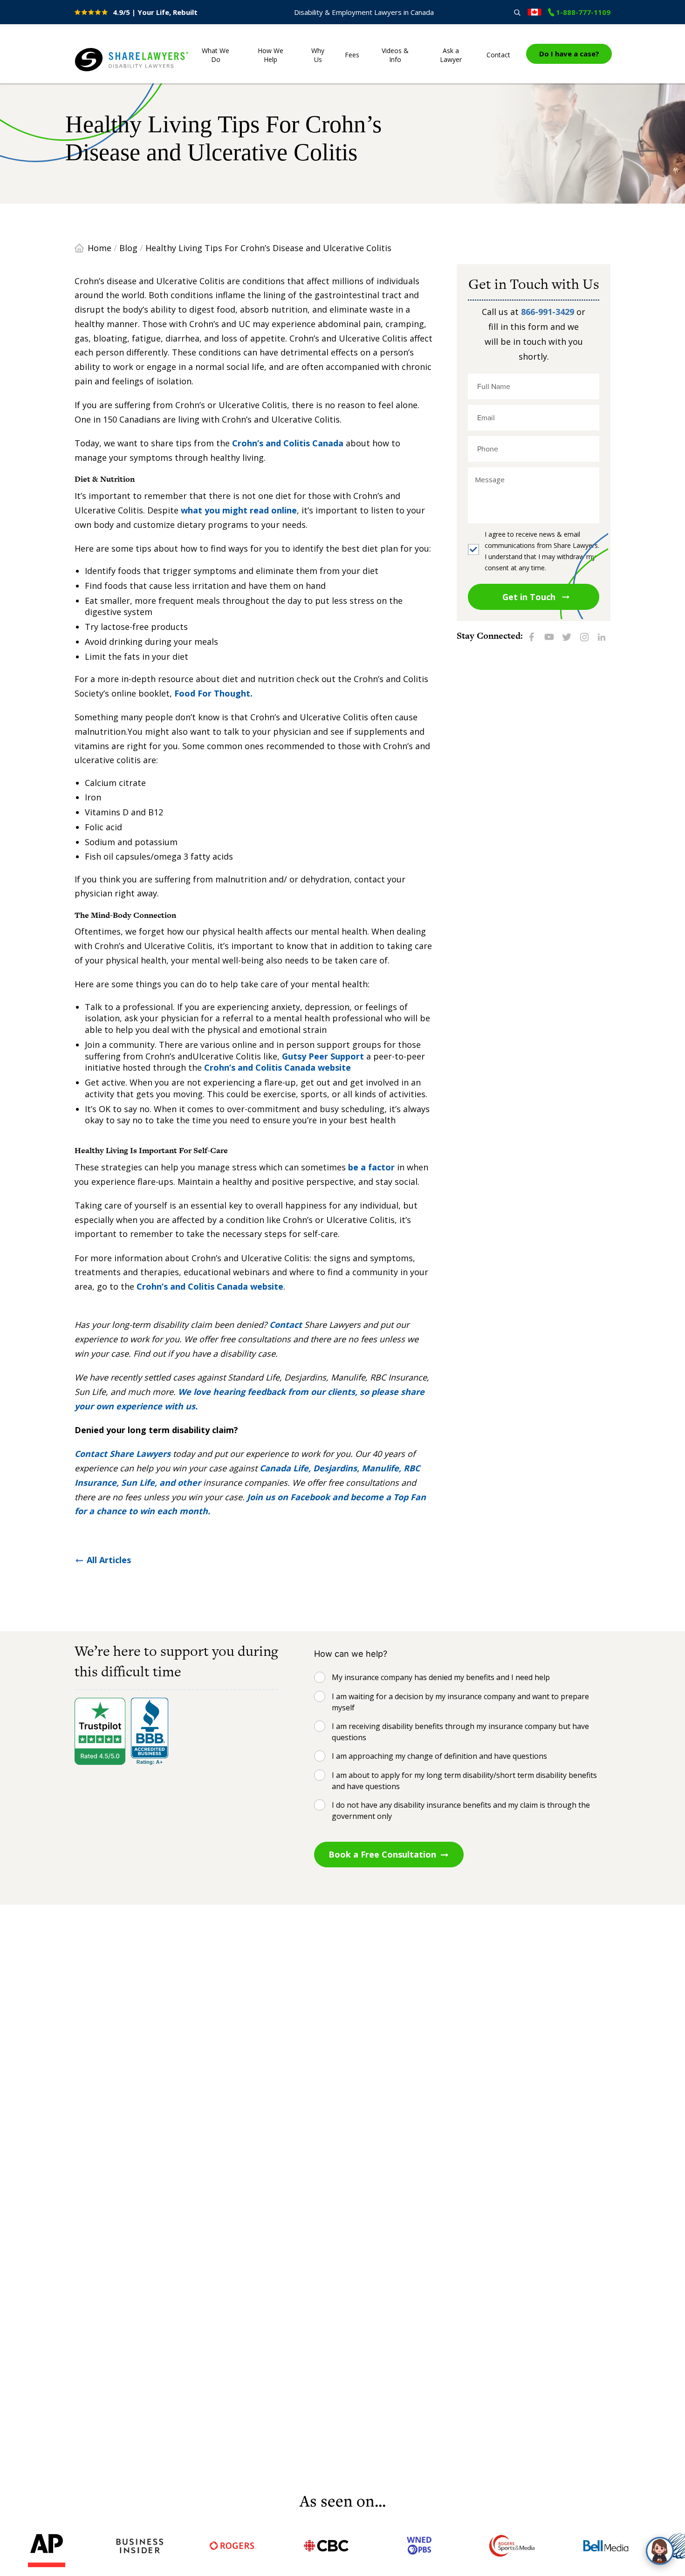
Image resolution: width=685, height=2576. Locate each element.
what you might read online (239, 510)
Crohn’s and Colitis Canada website (277, 1067)
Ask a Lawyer (451, 55)
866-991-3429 (548, 312)
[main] (342, 1282)
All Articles (109, 1560)
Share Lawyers (103, 72)
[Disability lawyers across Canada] (534, 12)
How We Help (271, 55)
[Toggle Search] (517, 12)
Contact (498, 55)
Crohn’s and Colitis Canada (288, 443)
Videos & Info (395, 55)
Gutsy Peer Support (324, 1056)
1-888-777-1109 (583, 12)
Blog (128, 248)
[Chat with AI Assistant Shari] (660, 2551)
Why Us (318, 55)
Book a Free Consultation (382, 1854)
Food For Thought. (213, 693)
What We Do (216, 55)
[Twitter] (567, 636)
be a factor (370, 1167)
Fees (352, 55)
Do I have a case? (569, 54)
